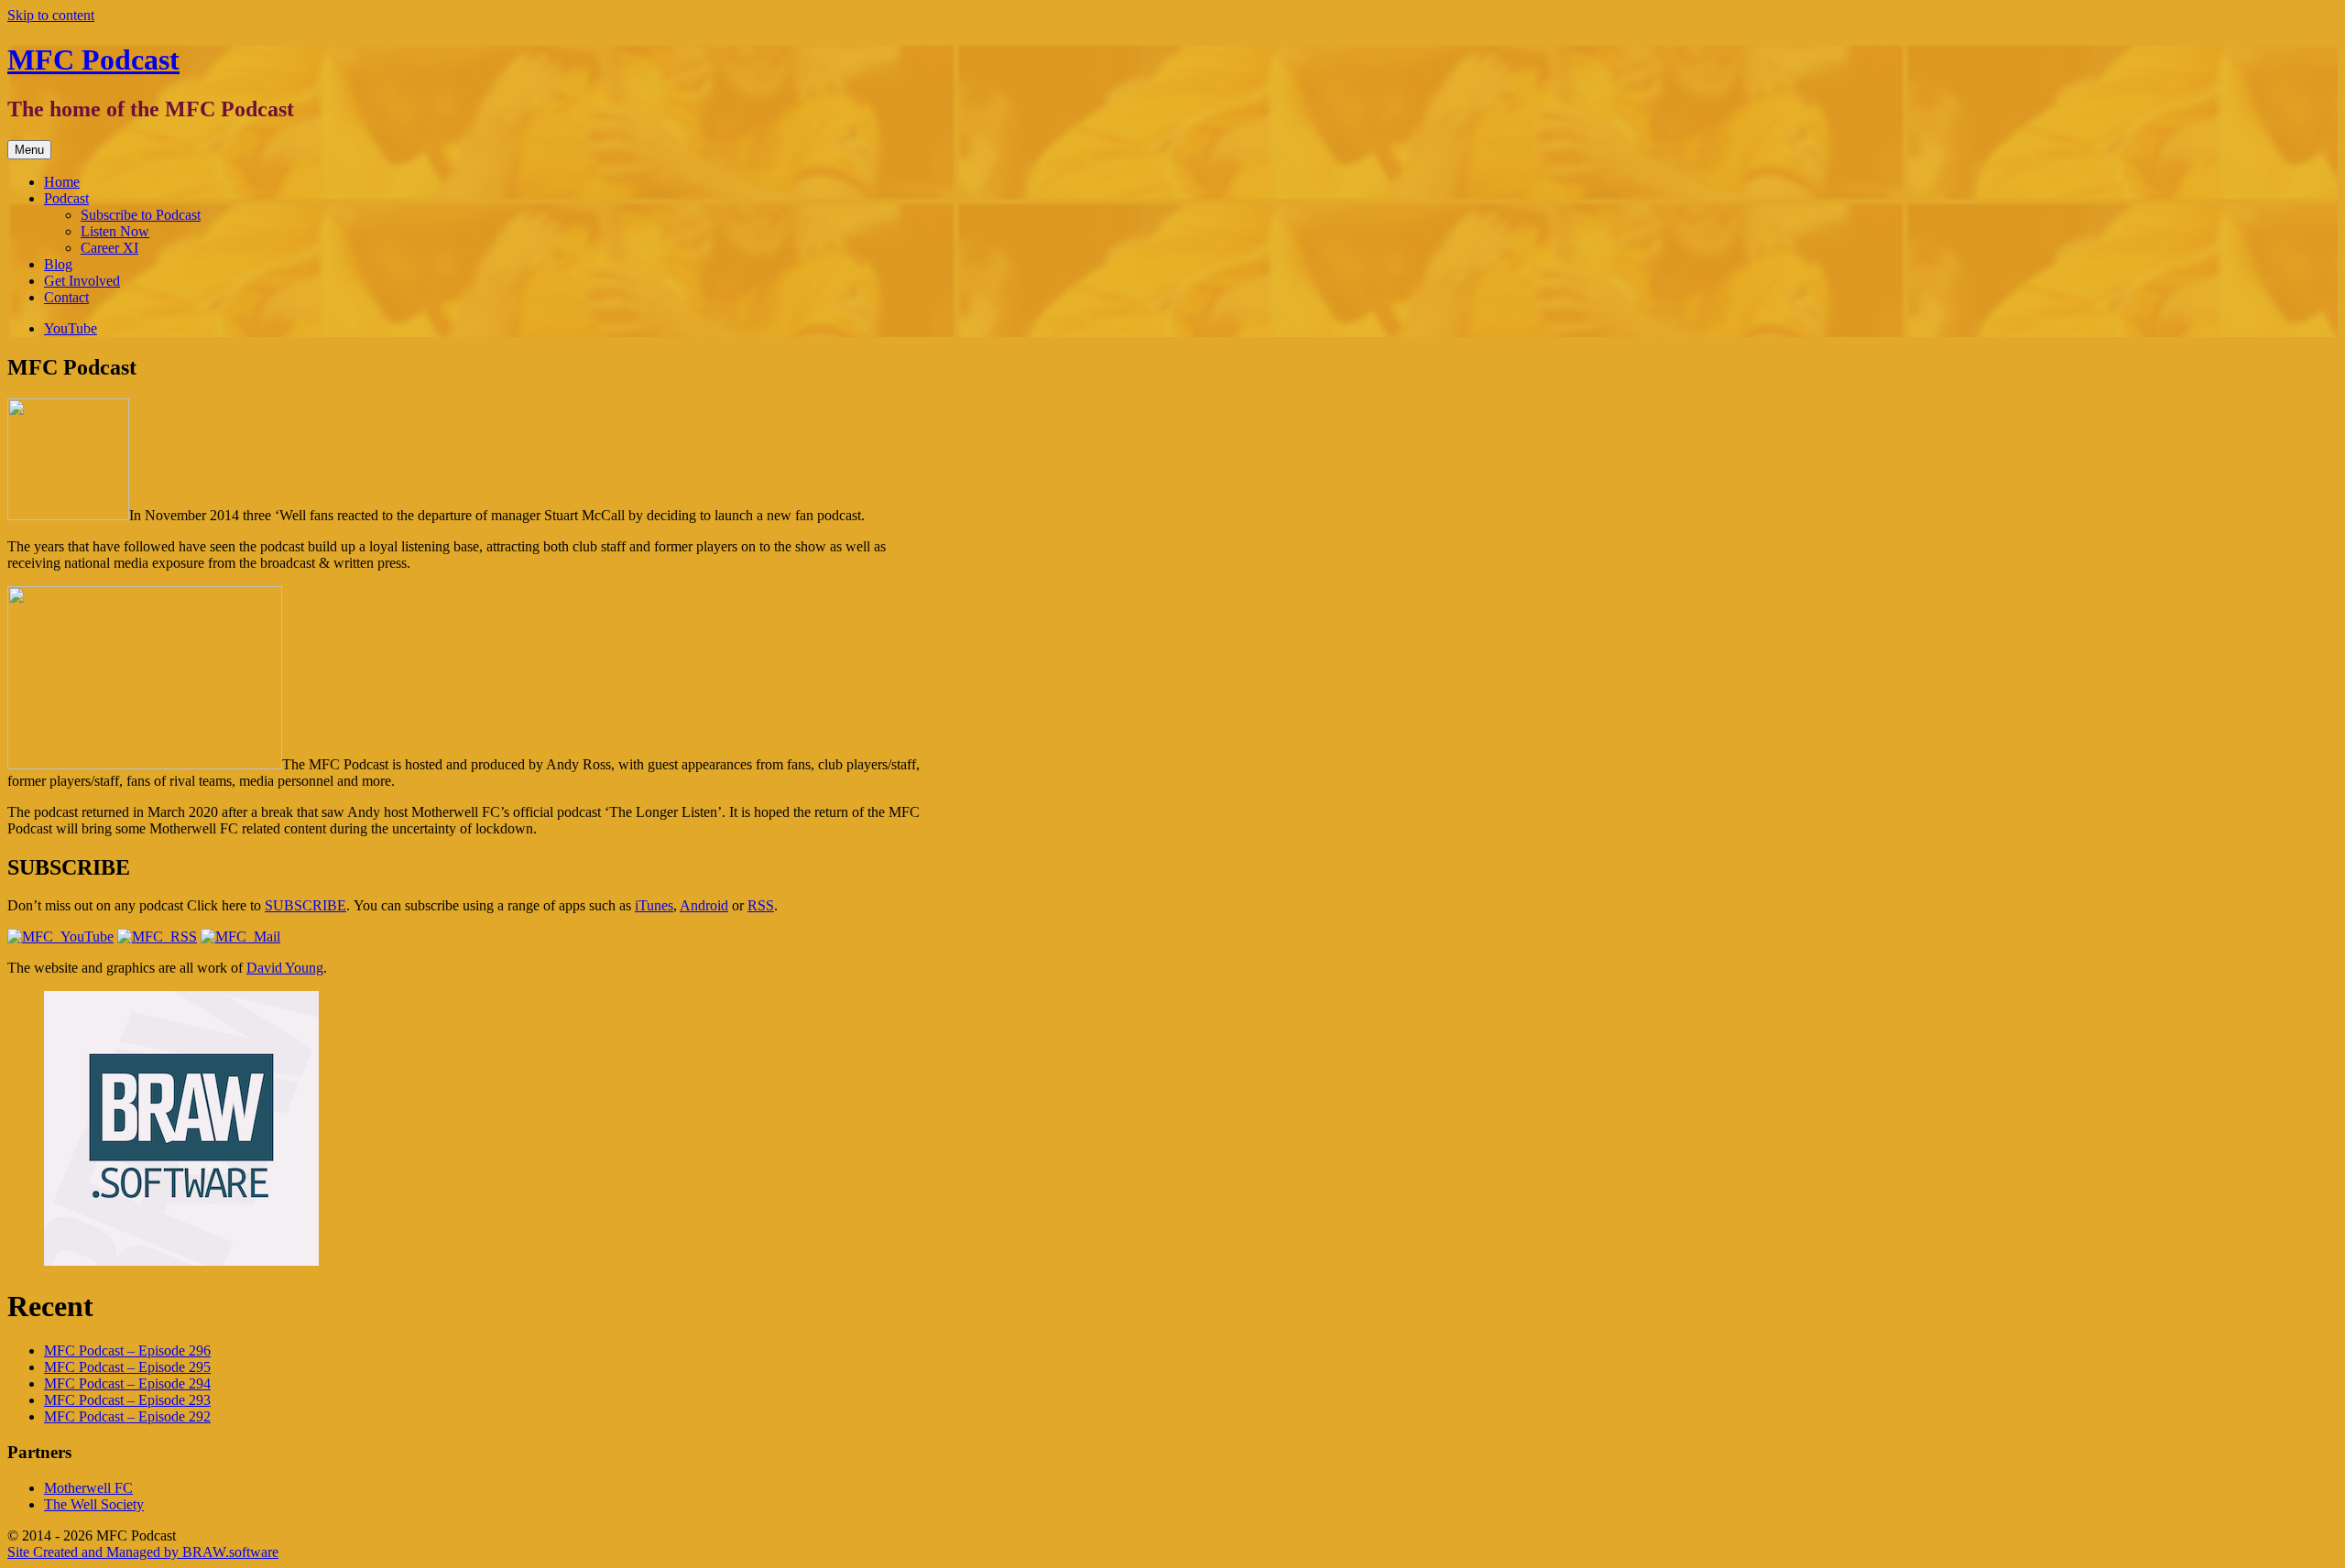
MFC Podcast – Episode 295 (127, 1367)
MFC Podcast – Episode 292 (127, 1416)
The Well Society (94, 1504)
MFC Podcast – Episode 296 (127, 1350)
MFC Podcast (93, 60)
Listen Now (115, 231)
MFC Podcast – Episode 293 (127, 1400)
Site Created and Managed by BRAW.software (143, 1552)
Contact (66, 297)
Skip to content (51, 15)
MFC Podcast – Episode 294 (127, 1383)
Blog (58, 264)
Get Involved (82, 281)
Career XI (109, 248)
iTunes (654, 905)
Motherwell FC (88, 1488)
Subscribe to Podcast (141, 215)
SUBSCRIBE (305, 905)
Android (704, 905)
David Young (285, 968)
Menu (29, 150)
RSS (761, 905)
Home (62, 182)
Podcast (66, 198)
